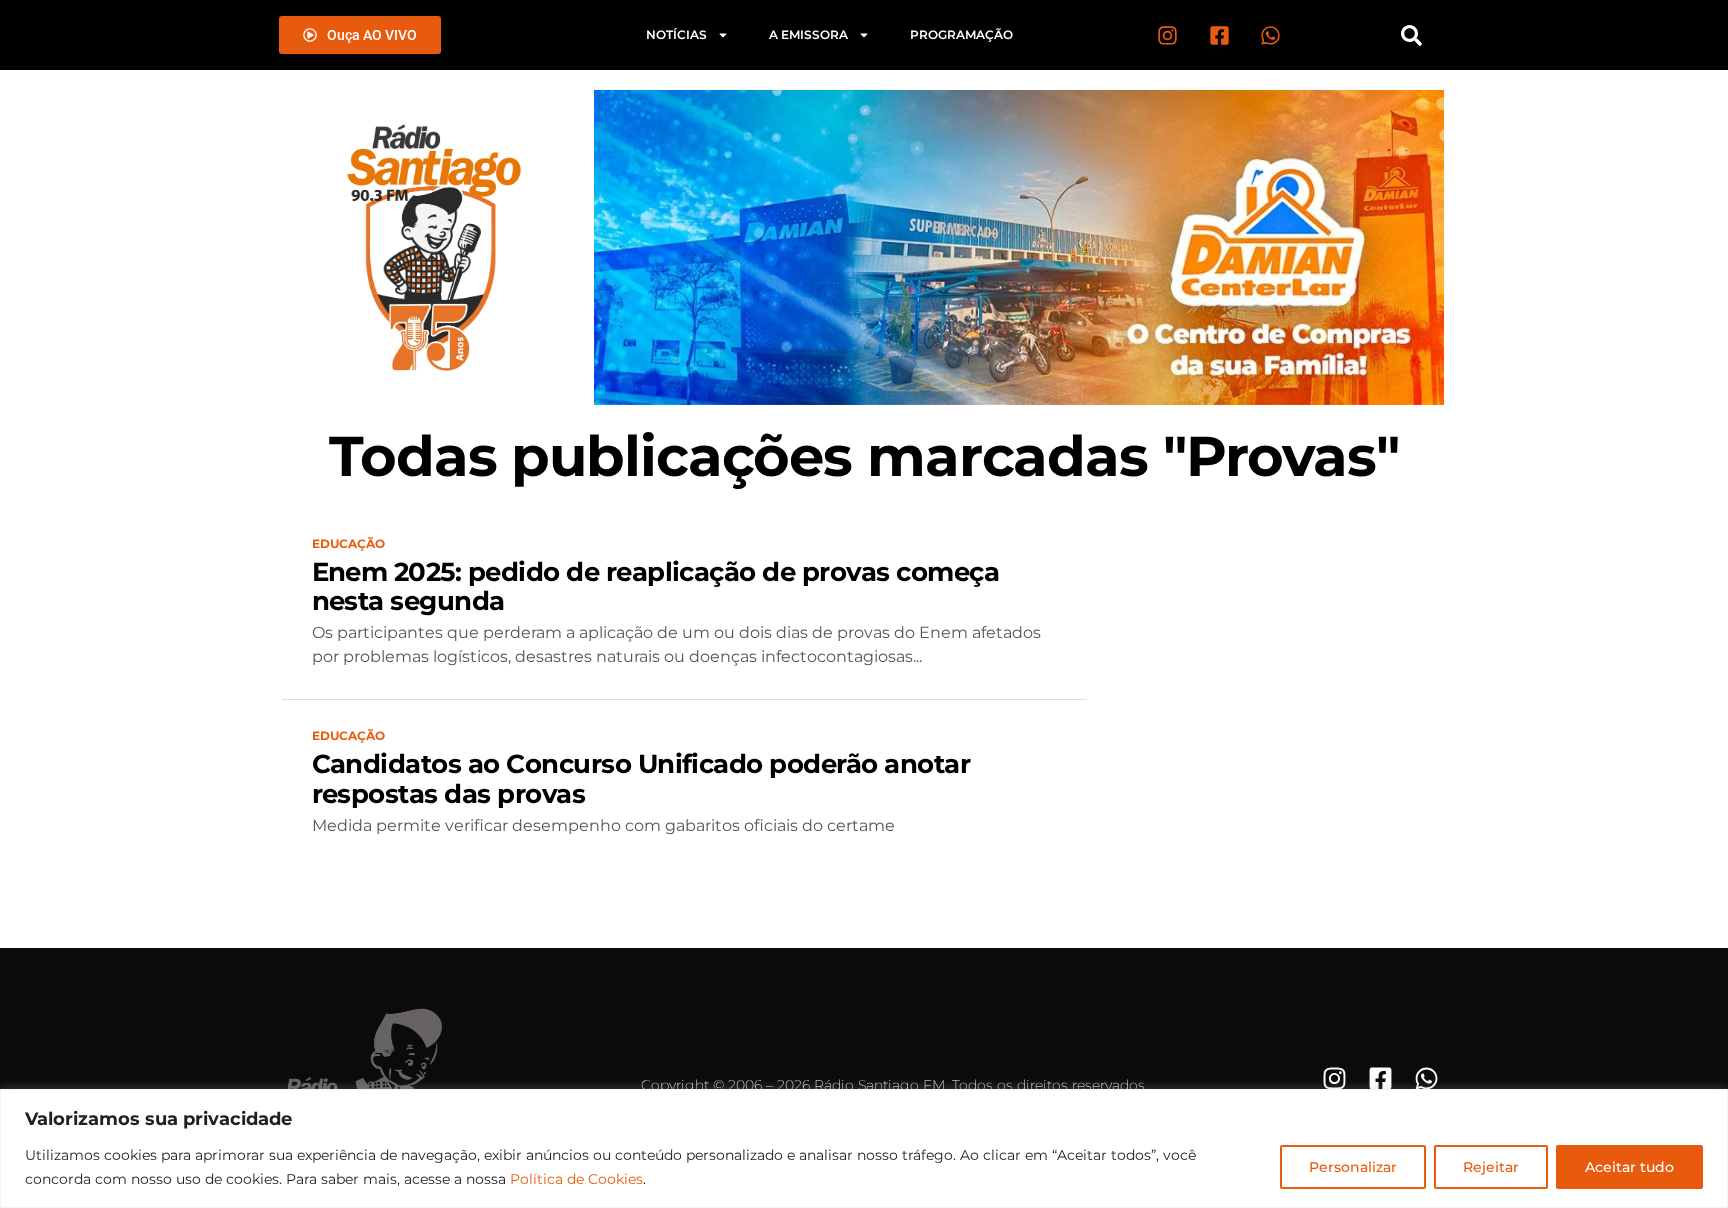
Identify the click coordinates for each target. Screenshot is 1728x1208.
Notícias (676, 34)
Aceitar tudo (1629, 1167)
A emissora (808, 34)
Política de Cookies (576, 1179)
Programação (961, 34)
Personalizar (1353, 1167)
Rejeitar (1491, 1167)
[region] (864, 1148)
